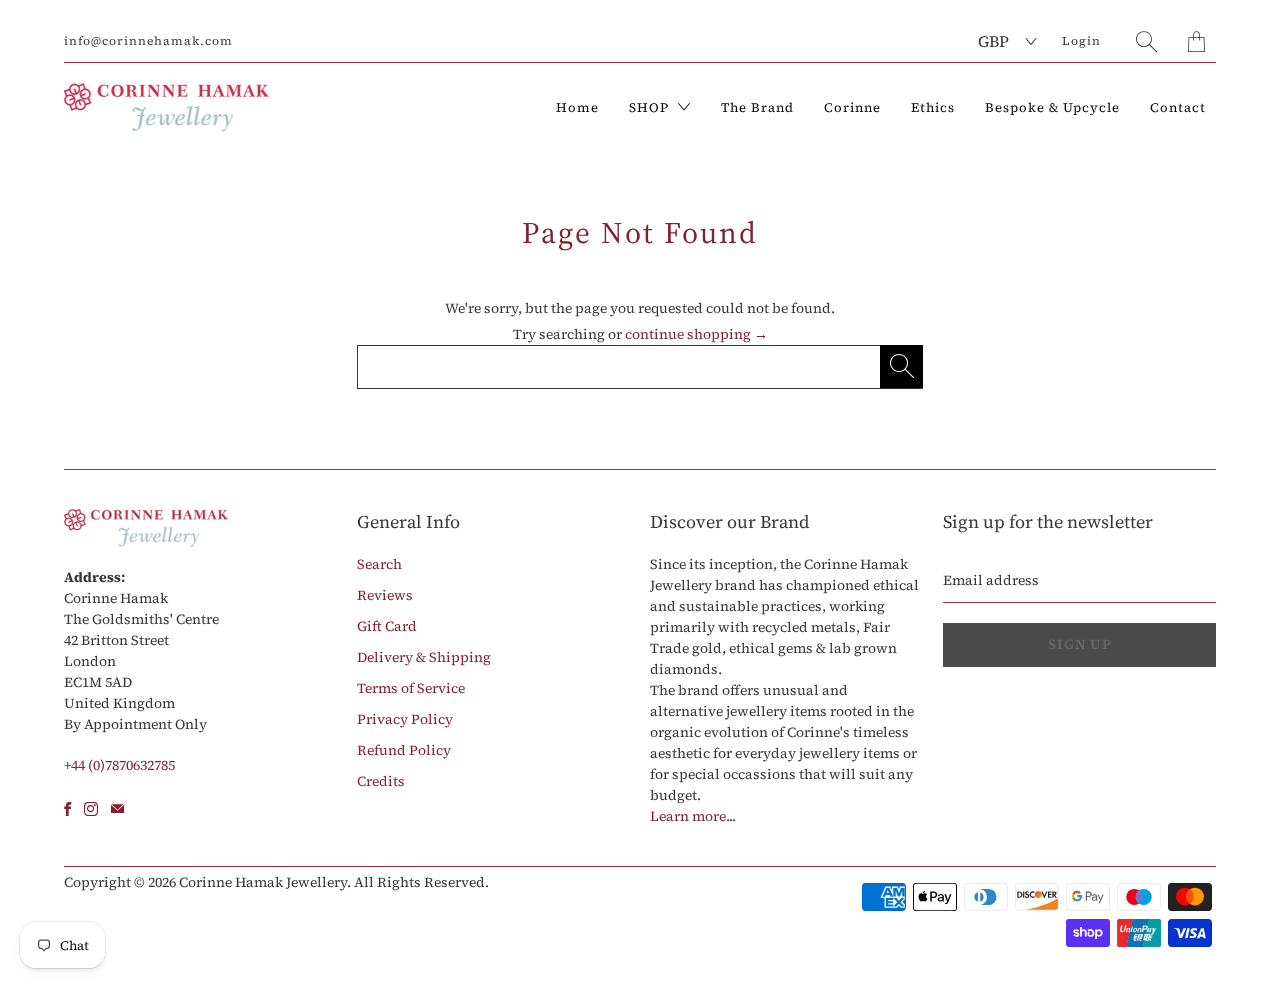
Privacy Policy (405, 719)
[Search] (1147, 41)
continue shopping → (696, 334)
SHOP (651, 107)
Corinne (852, 107)
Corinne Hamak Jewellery (263, 882)
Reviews (385, 595)
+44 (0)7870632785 (119, 765)
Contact (1178, 107)
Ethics (933, 107)
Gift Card (387, 626)
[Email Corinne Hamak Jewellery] (117, 809)
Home (577, 107)
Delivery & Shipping (424, 657)
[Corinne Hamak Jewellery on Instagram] (91, 809)
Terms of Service (411, 688)
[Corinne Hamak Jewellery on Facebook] (67, 809)
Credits (381, 781)
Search (379, 564)
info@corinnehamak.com (148, 41)
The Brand (757, 107)
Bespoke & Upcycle (1052, 107)
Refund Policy (404, 750)
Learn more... (693, 816)
